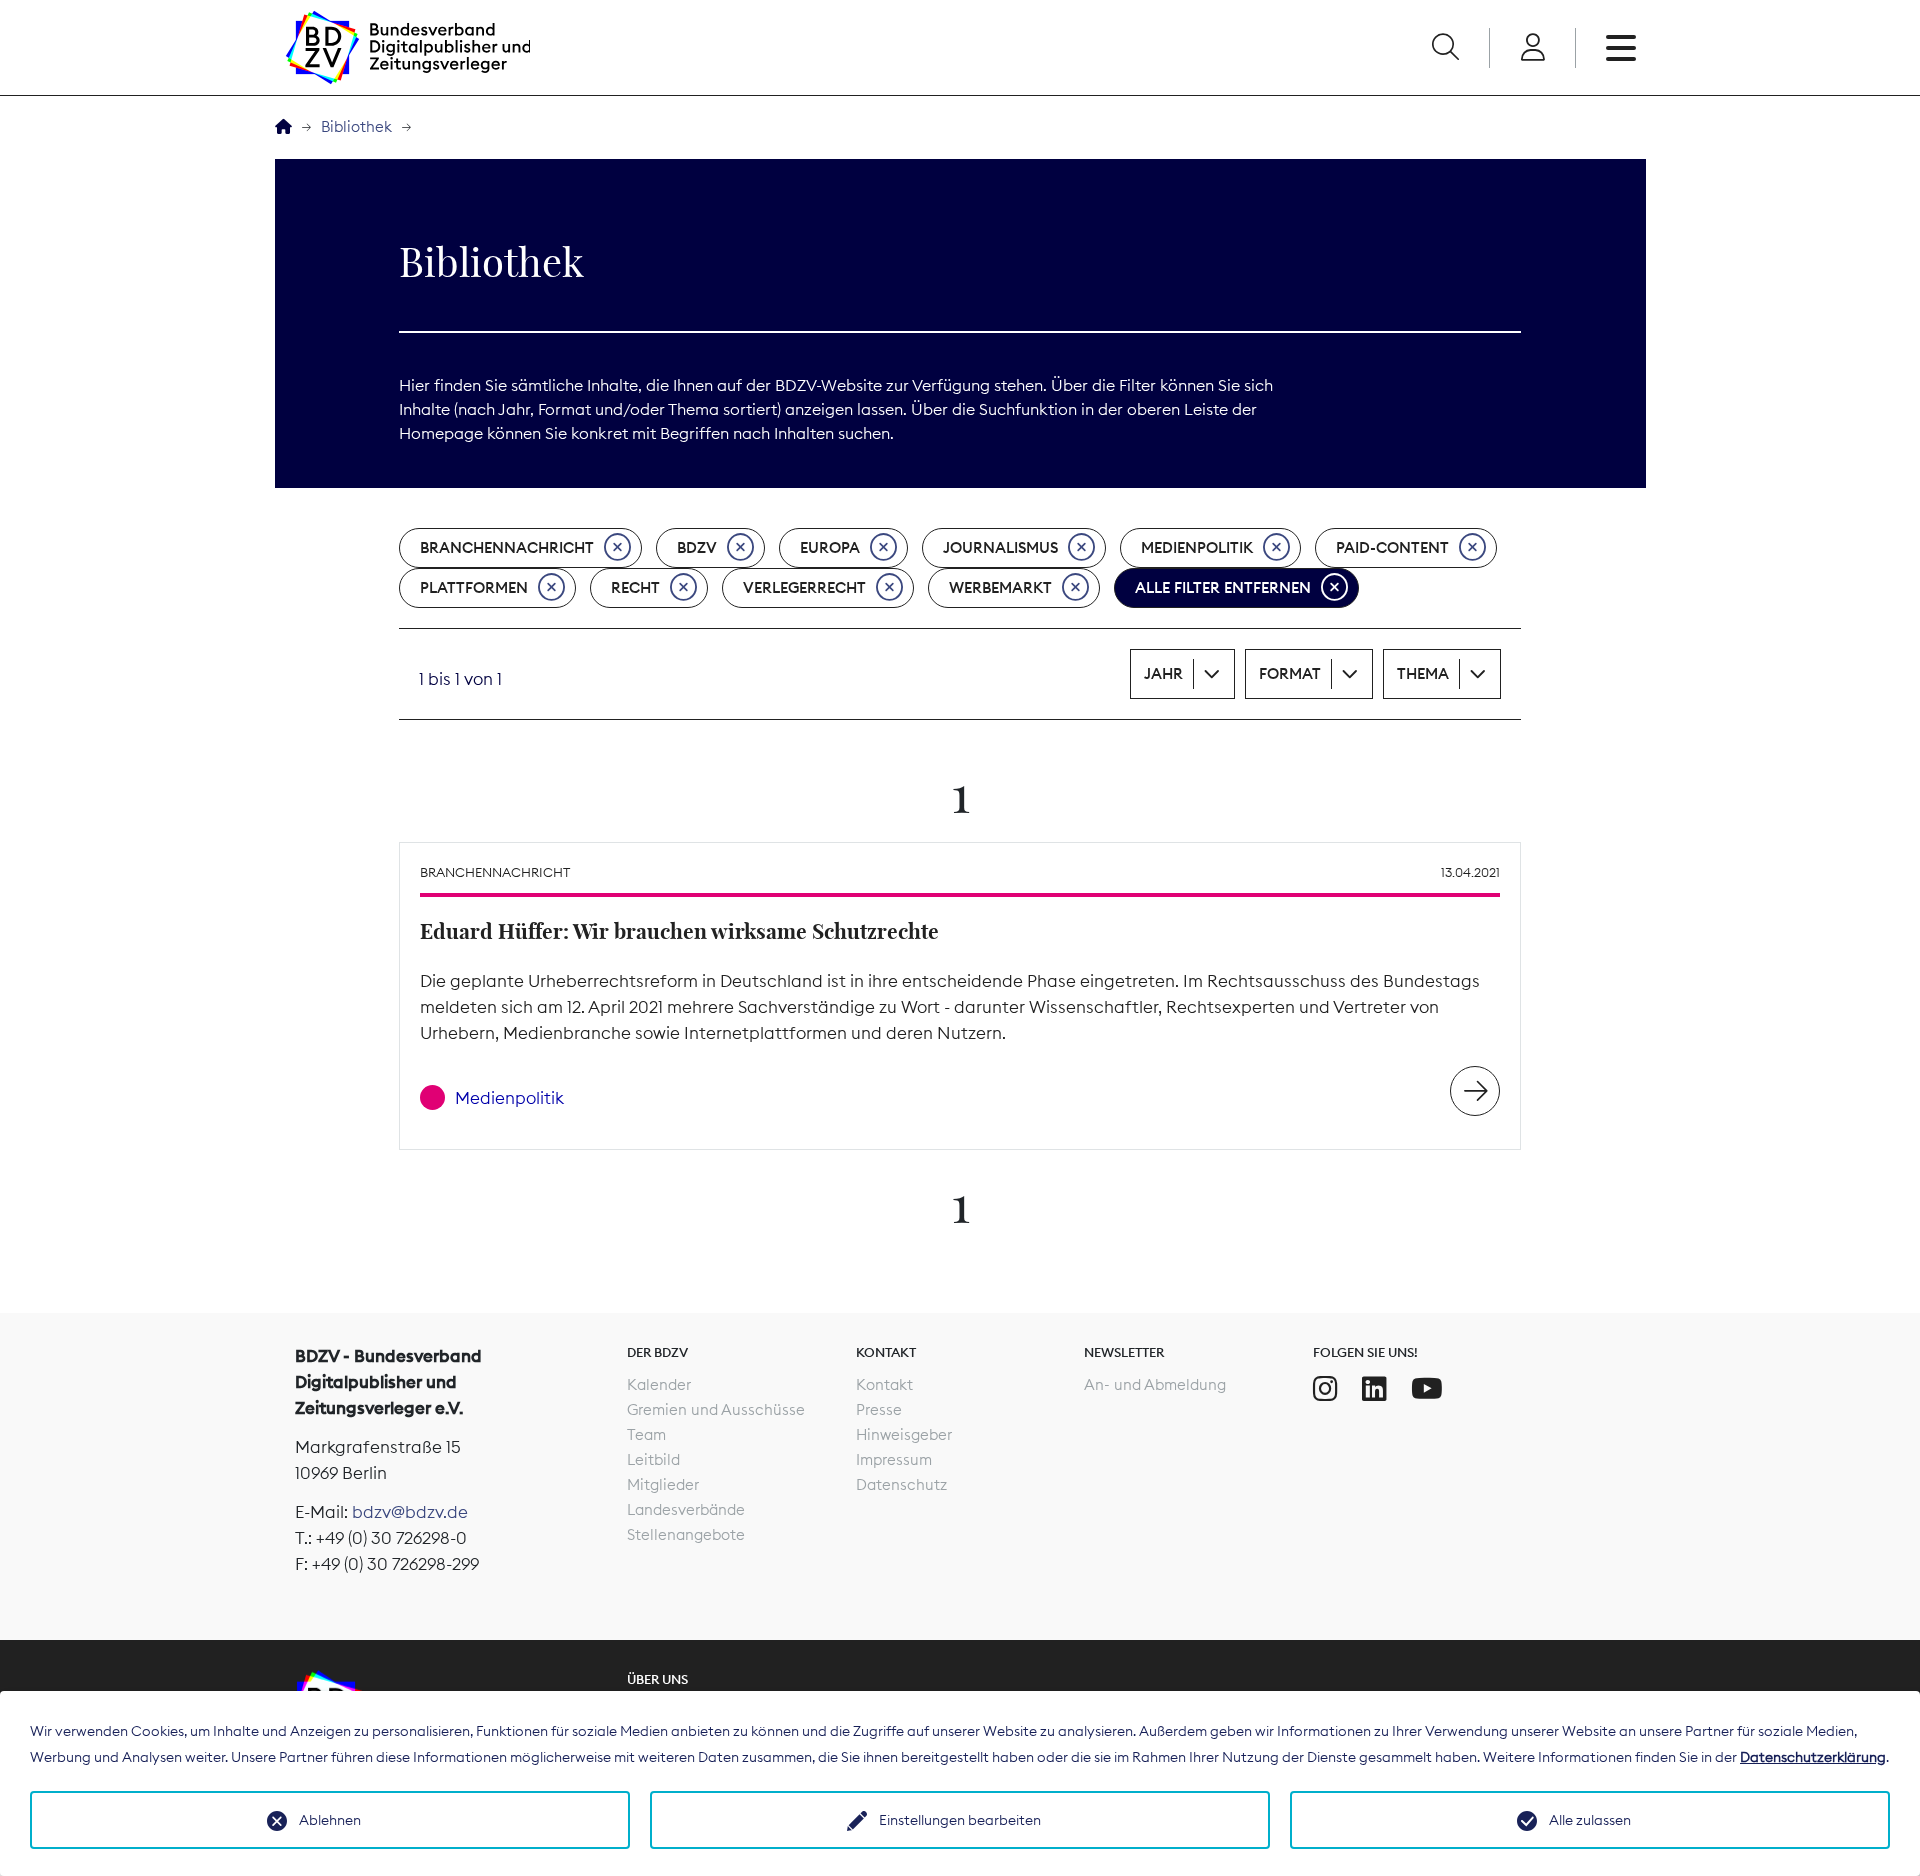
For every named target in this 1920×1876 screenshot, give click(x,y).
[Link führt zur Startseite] (408, 47)
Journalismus (1000, 547)
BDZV (697, 547)
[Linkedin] (1374, 1389)
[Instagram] (1325, 1389)
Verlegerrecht (804, 587)
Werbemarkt (1000, 587)
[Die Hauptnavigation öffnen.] (1621, 48)
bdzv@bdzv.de (410, 1512)
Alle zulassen (1590, 1820)
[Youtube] (1427, 1389)
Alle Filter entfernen (1223, 587)
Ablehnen (330, 1820)
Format (1290, 673)
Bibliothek (356, 126)
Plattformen (474, 587)
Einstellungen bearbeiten (960, 1820)
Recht (635, 587)
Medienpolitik (1197, 547)
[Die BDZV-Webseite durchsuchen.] (1445, 48)
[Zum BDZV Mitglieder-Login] (1532, 48)
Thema (1423, 673)
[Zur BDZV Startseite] (283, 127)
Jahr (1163, 673)
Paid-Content (1392, 547)
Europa (830, 547)
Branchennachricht (507, 547)
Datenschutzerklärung (1813, 1757)
